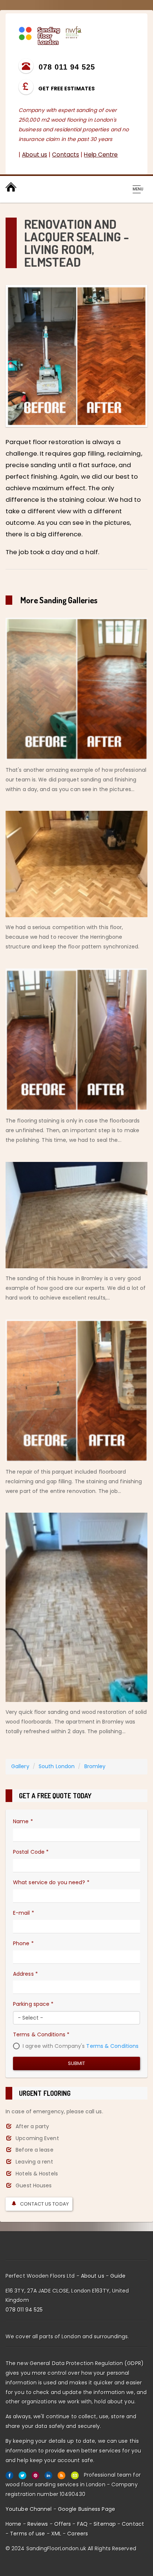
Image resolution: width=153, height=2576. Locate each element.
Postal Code (31, 1852)
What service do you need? (51, 1882)
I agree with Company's (80, 2046)
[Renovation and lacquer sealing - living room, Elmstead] (76, 356)
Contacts (66, 155)
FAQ (82, 2524)
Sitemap (105, 2524)
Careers (78, 2534)
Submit (77, 2063)
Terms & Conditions (41, 2034)
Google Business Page (87, 2509)
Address (25, 1974)
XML (56, 2534)
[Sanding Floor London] (50, 35)
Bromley (95, 1766)
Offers (63, 2524)
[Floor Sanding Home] (11, 187)
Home (13, 2524)
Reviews (38, 2524)
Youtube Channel (29, 2509)
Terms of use (27, 2534)
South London (57, 1766)
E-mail (24, 1913)
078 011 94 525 (24, 2310)
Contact (133, 2524)
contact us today (44, 2204)
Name (23, 1821)
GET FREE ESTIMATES (66, 89)
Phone (23, 1943)
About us (35, 155)
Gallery (20, 1766)
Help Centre (101, 155)
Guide (118, 2276)
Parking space (33, 2004)
